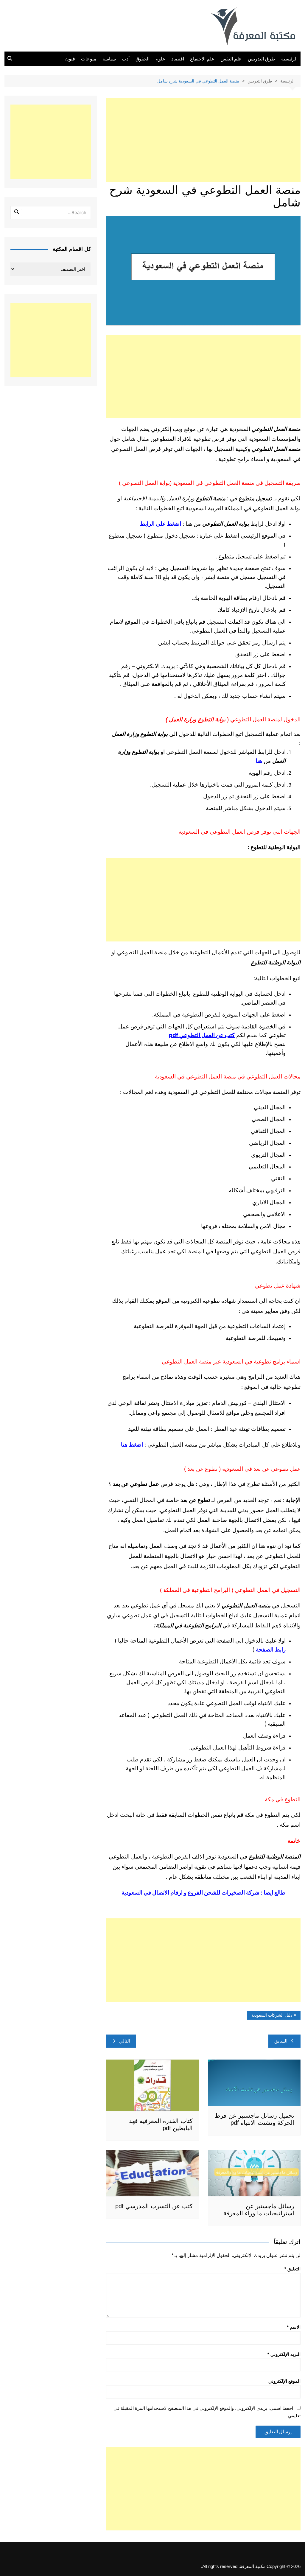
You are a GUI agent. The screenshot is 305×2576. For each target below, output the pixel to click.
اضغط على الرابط (161, 524)
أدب (126, 59)
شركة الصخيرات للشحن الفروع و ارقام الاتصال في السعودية (190, 1893)
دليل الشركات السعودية (272, 2015)
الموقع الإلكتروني (284, 2381)
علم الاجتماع (202, 59)
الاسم (294, 2327)
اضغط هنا (132, 1445)
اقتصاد (178, 59)
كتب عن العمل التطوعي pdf (202, 1035)
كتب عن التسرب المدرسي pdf (154, 2206)
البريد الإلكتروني (284, 2354)
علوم (160, 59)
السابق (281, 2041)
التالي (125, 2041)
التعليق (292, 2269)
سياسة (109, 59)
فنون (70, 59)
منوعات (89, 59)
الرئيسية (289, 59)
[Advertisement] (203, 140)
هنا (259, 761)
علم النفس (231, 59)
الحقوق (143, 59)
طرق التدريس (262, 59)
